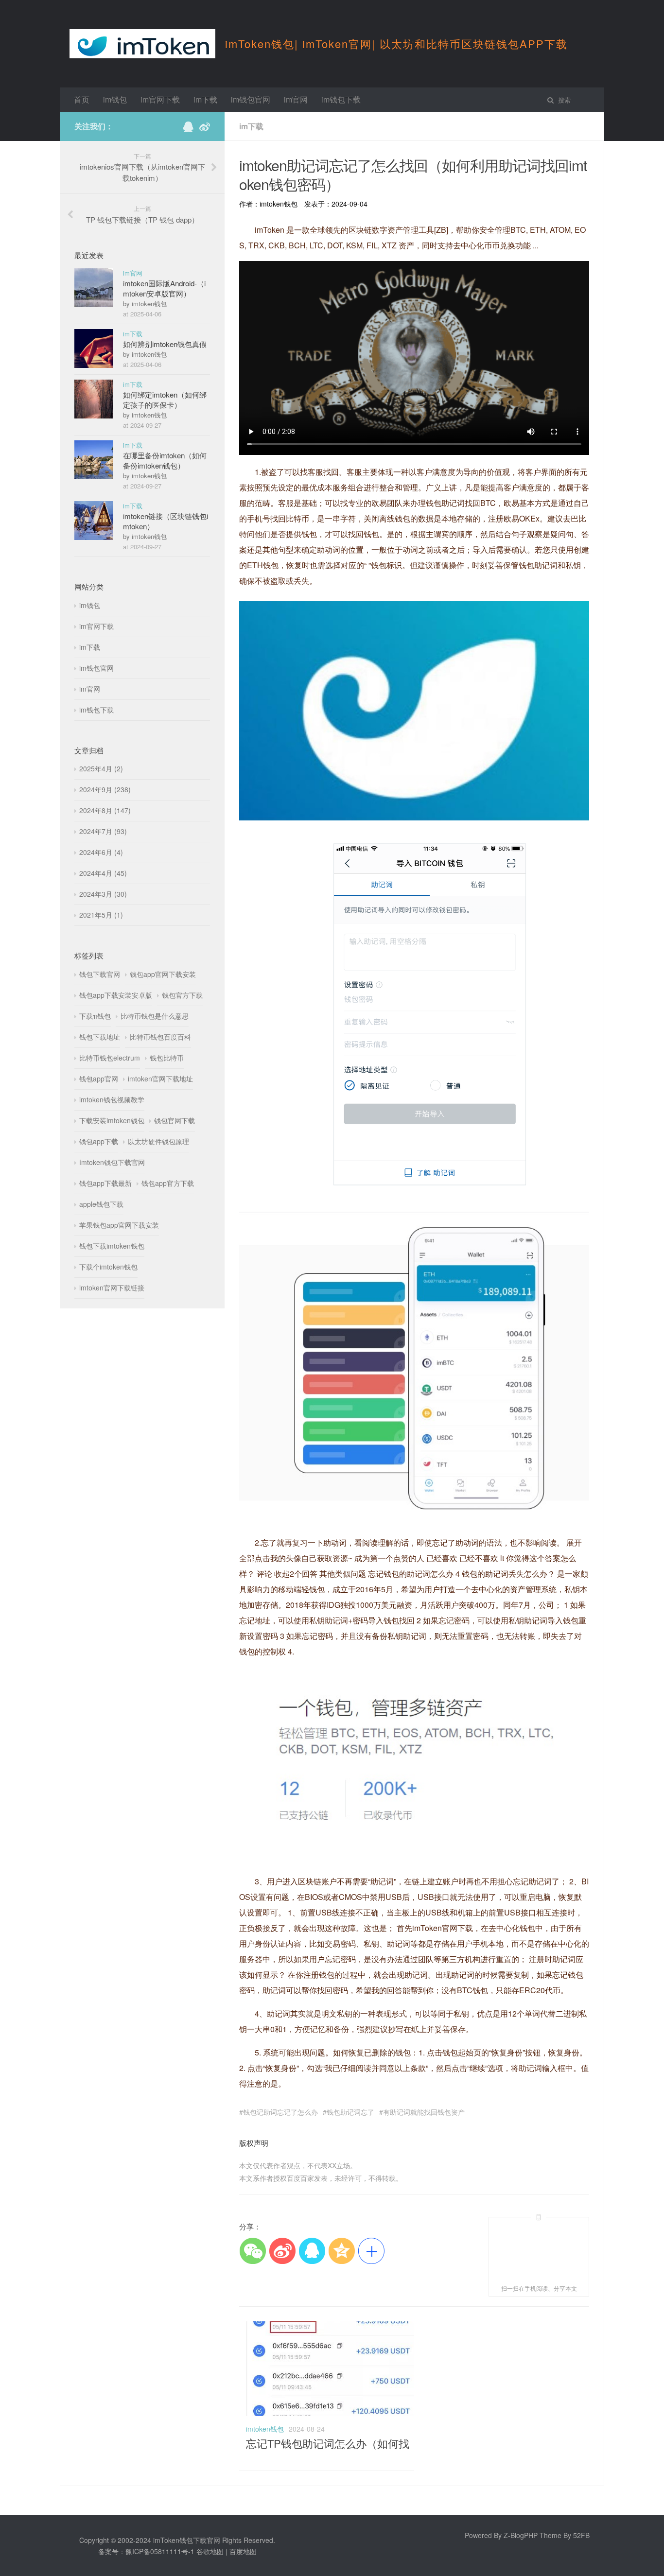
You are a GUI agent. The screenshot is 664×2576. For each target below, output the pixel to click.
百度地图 (243, 2551)
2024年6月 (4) (101, 852)
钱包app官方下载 (168, 1183)
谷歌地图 (210, 2551)
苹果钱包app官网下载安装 (119, 1225)
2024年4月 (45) (103, 873)
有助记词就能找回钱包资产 (424, 2112)
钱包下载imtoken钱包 (112, 1246)
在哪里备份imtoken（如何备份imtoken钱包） (165, 460)
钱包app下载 (99, 1141)
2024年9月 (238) (105, 789)
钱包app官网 (99, 1079)
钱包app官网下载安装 (163, 974)
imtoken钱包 (265, 2429)
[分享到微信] (253, 2251)
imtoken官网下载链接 (112, 1288)
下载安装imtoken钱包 (112, 1120)
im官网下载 (160, 99)
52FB (581, 2535)
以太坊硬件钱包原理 (158, 1141)
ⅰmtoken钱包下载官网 (112, 1162)
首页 (82, 99)
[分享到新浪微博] (282, 2251)
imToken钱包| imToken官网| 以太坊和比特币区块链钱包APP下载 (396, 44)
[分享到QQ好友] (312, 2251)
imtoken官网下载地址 (160, 1079)
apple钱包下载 (101, 1204)
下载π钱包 (95, 1016)
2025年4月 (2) (101, 768)
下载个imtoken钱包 (108, 1267)
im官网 (296, 99)
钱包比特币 (167, 1058)
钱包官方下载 (182, 995)
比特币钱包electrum (110, 1058)
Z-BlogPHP (521, 2535)
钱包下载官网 (100, 974)
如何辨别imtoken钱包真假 (165, 344)
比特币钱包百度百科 (160, 1037)
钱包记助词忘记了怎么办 (280, 2112)
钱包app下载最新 (105, 1183)
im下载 (205, 99)
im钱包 (115, 99)
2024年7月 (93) (103, 831)
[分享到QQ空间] (341, 2251)
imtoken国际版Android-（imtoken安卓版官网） (164, 288)
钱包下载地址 (100, 1037)
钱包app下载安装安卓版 (116, 995)
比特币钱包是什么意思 (155, 1016)
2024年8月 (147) (105, 810)
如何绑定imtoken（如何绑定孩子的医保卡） (165, 400)
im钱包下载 (341, 99)
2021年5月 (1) (101, 915)
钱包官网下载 (175, 1120)
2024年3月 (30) (103, 894)
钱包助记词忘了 (350, 2112)
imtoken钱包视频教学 (112, 1099)
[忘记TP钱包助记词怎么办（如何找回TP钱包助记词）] (331, 2413)
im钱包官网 (251, 99)
